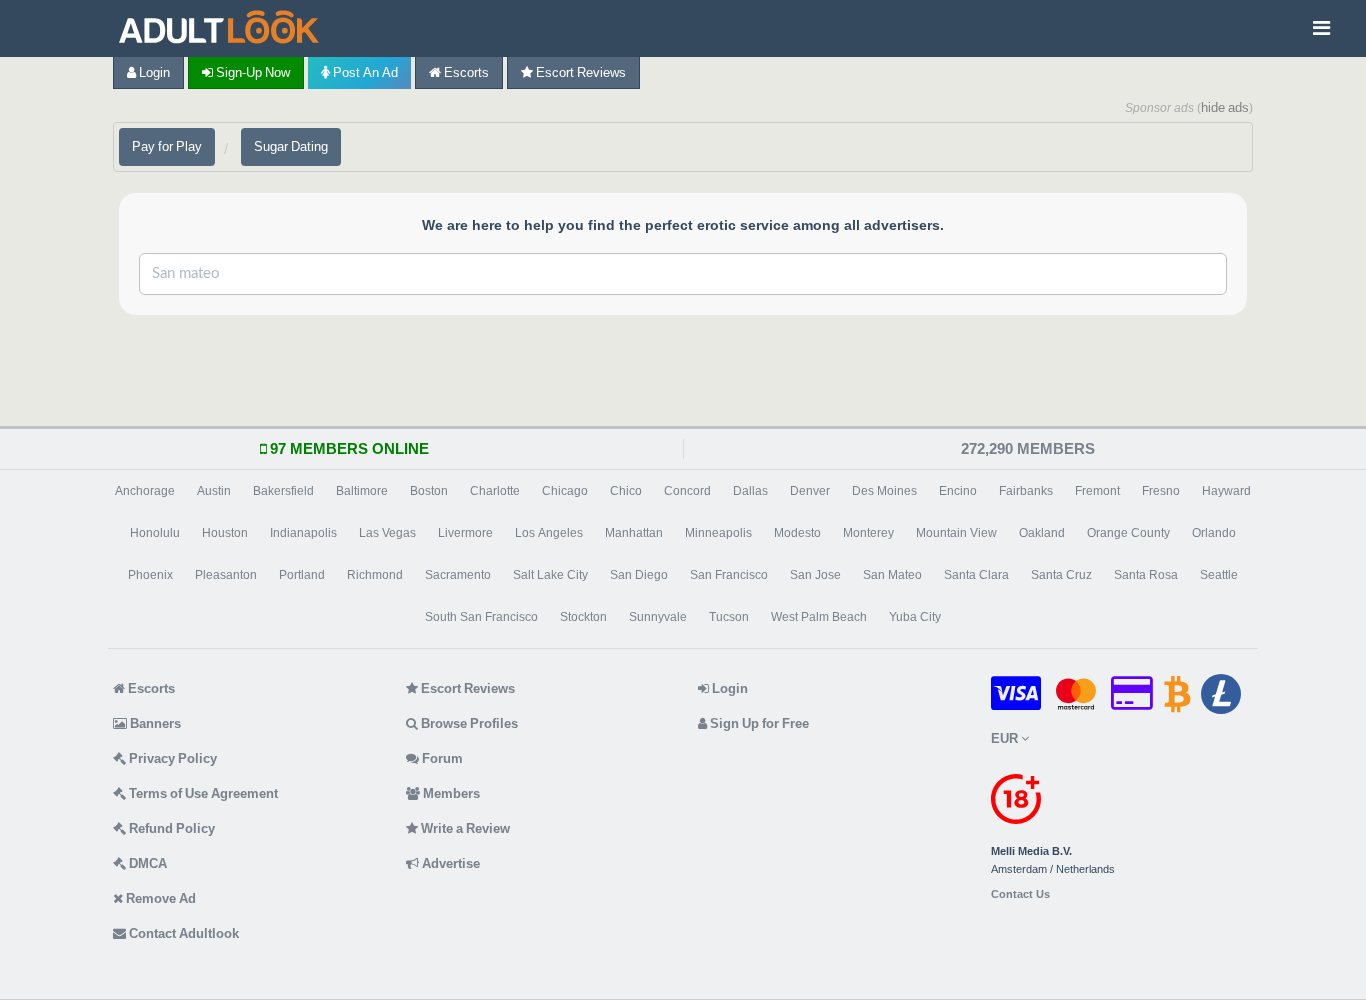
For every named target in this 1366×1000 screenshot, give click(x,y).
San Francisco (729, 575)
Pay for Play (167, 146)
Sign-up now (251, 72)
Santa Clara (976, 575)
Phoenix (150, 575)
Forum (441, 758)
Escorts (465, 72)
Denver (810, 491)
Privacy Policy (171, 758)
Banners (154, 723)
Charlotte (495, 491)
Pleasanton (226, 575)
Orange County (1128, 533)
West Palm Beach (819, 617)
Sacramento (458, 575)
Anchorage (145, 491)
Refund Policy (170, 828)
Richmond (375, 575)
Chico (626, 491)
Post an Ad (364, 72)
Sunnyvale (658, 617)
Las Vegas (387, 533)
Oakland (1042, 533)
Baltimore (362, 491)
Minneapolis (718, 533)
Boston (429, 491)
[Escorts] (224, 28)
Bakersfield (283, 491)
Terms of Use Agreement (202, 793)
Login (153, 72)
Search (1156, 273)
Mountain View (956, 533)
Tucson (729, 617)
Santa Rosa (1146, 575)
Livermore (465, 533)
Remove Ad (159, 898)
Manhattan (634, 533)
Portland (302, 575)
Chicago (565, 491)
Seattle (1219, 575)
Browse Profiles (468, 723)
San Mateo (892, 575)
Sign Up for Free (758, 723)
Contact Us (1020, 894)
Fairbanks (1026, 491)
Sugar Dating (291, 146)
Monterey (868, 533)
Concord (687, 491)
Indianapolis (303, 533)
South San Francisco (481, 617)
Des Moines (884, 491)
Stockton (583, 617)
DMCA (146, 863)
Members (450, 793)
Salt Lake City (550, 575)
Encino (958, 491)
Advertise (449, 863)
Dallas (750, 491)
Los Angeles (549, 533)
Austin (214, 491)
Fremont (1097, 491)
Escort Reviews (579, 72)
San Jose (815, 575)
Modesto (797, 533)
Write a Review (464, 828)
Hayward (1226, 491)
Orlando (1214, 533)
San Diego (639, 575)
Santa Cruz (1061, 575)
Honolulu (155, 533)
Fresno (1161, 491)
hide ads (1225, 107)
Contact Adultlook (182, 933)
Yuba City (915, 617)
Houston (225, 533)
